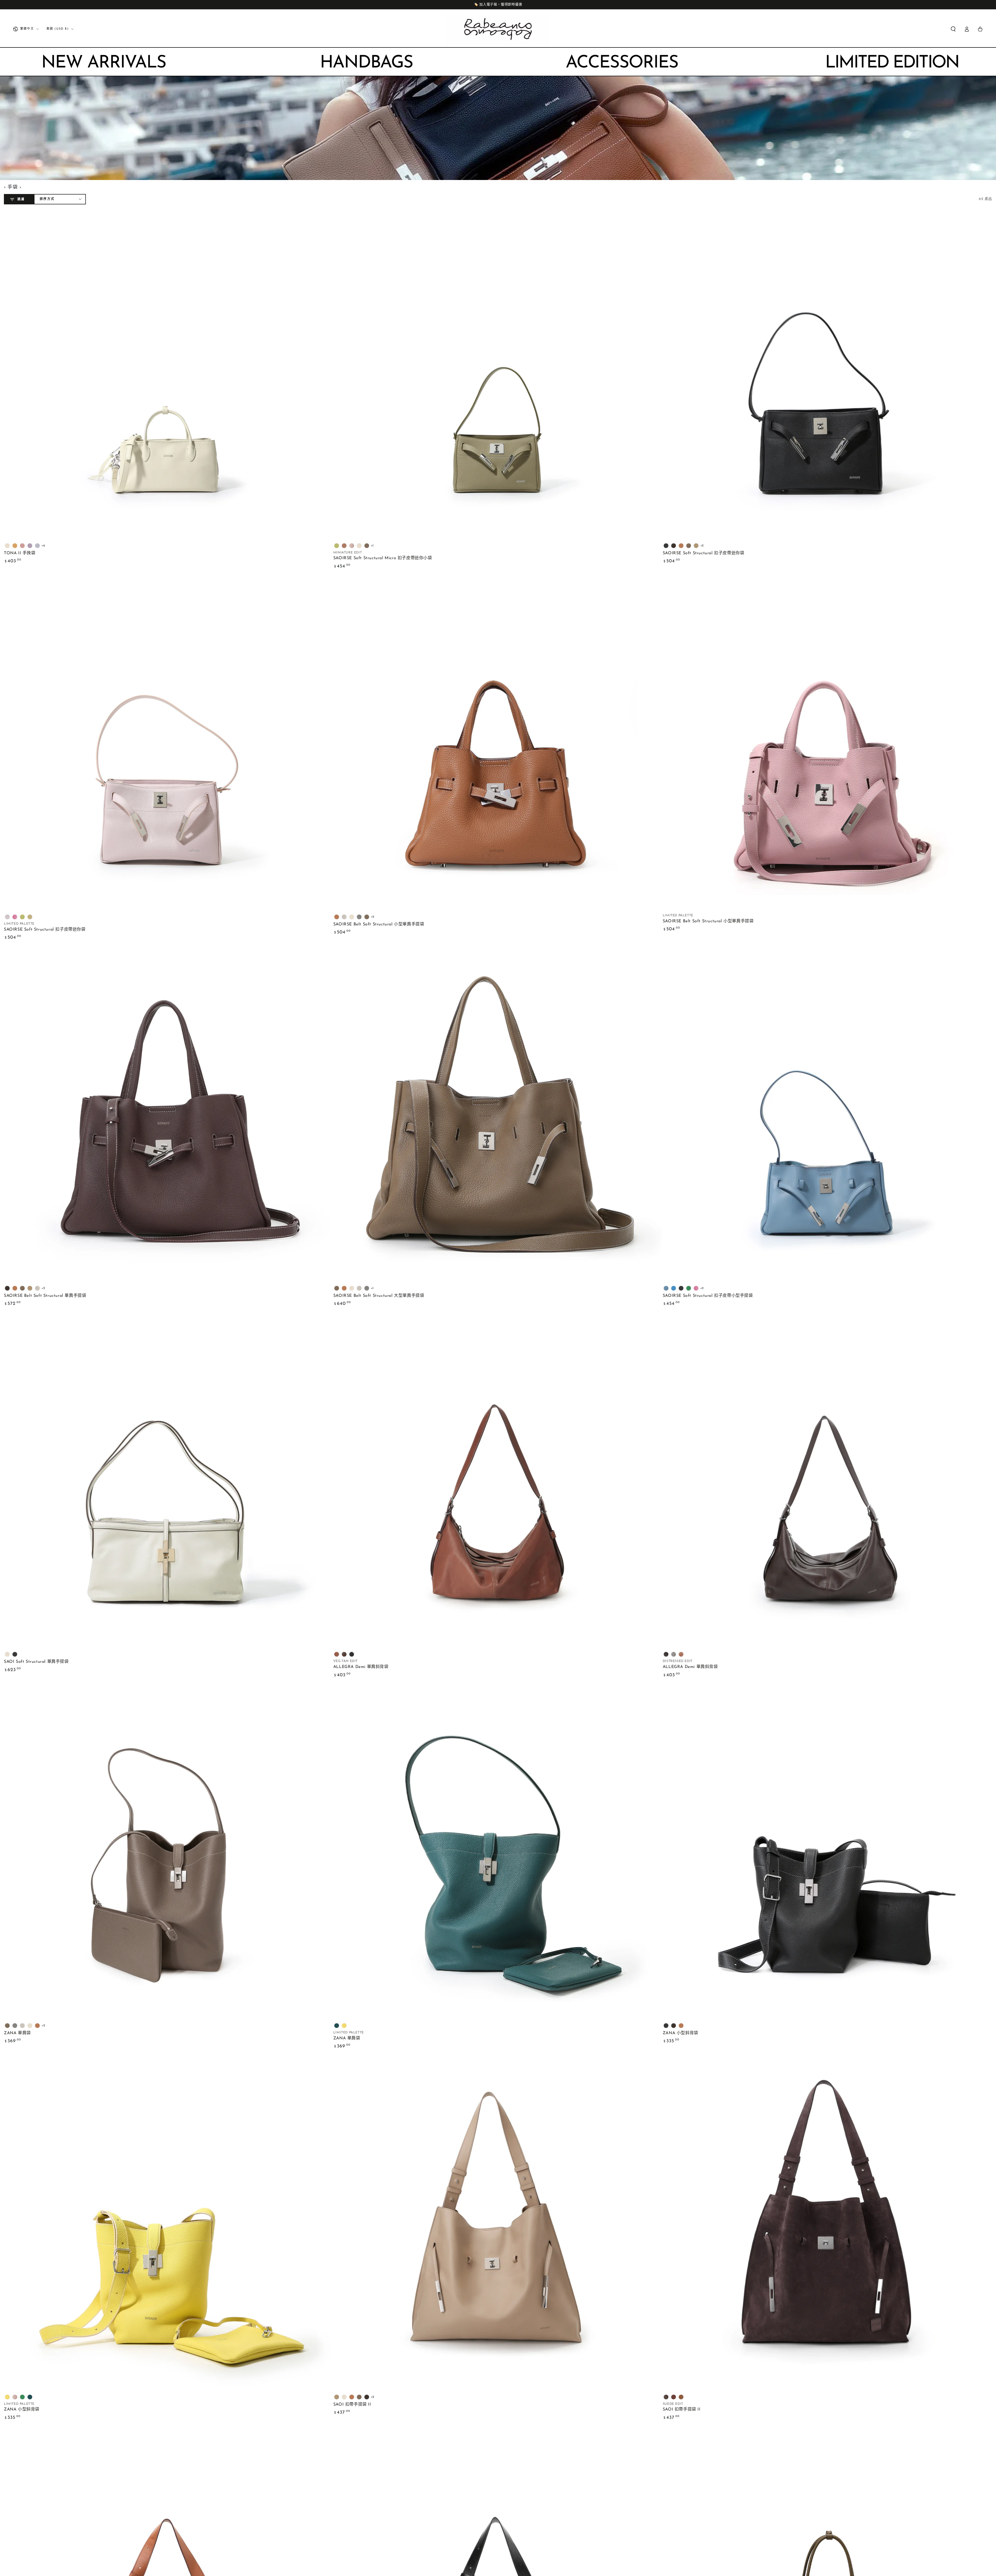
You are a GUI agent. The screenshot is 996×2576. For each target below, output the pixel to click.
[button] (953, 29)
